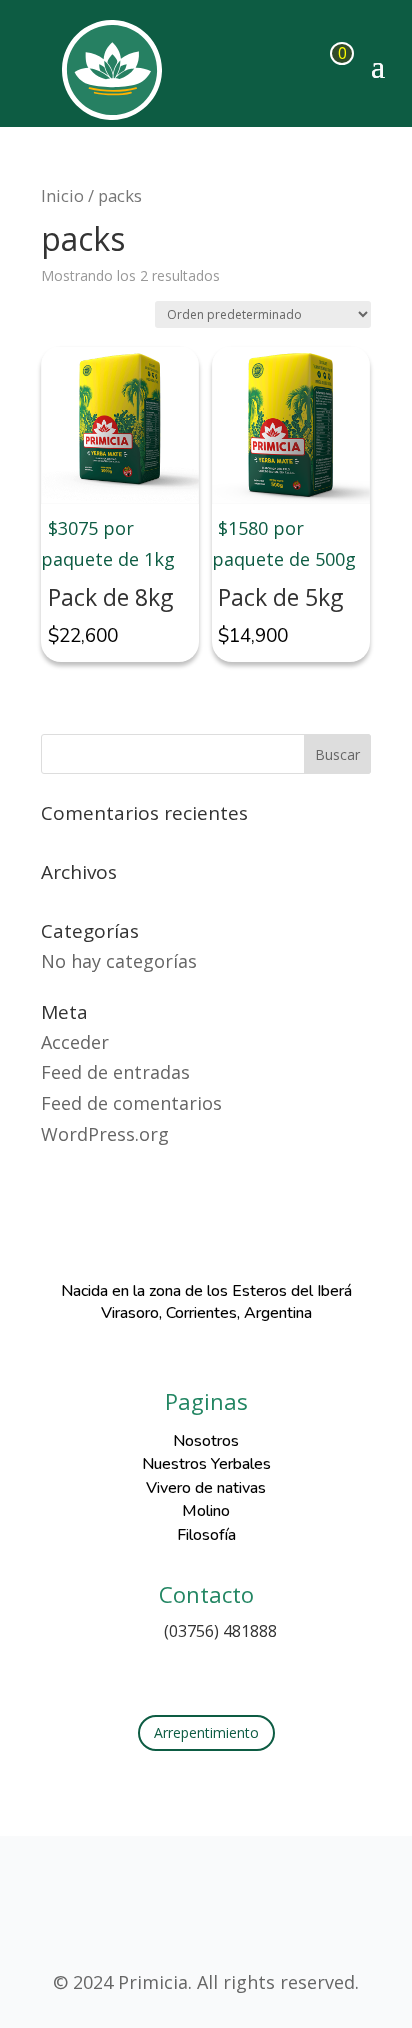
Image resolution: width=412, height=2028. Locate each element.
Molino (206, 1511)
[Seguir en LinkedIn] (246, 1673)
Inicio (62, 195)
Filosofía (206, 1535)
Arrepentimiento (206, 1732)
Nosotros (206, 1441)
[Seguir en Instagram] (206, 1673)
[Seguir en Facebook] (166, 1673)
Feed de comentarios (131, 1103)
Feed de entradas (115, 1072)
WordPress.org (105, 1134)
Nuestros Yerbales (206, 1464)
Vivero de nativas (206, 1488)
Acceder (75, 1042)
